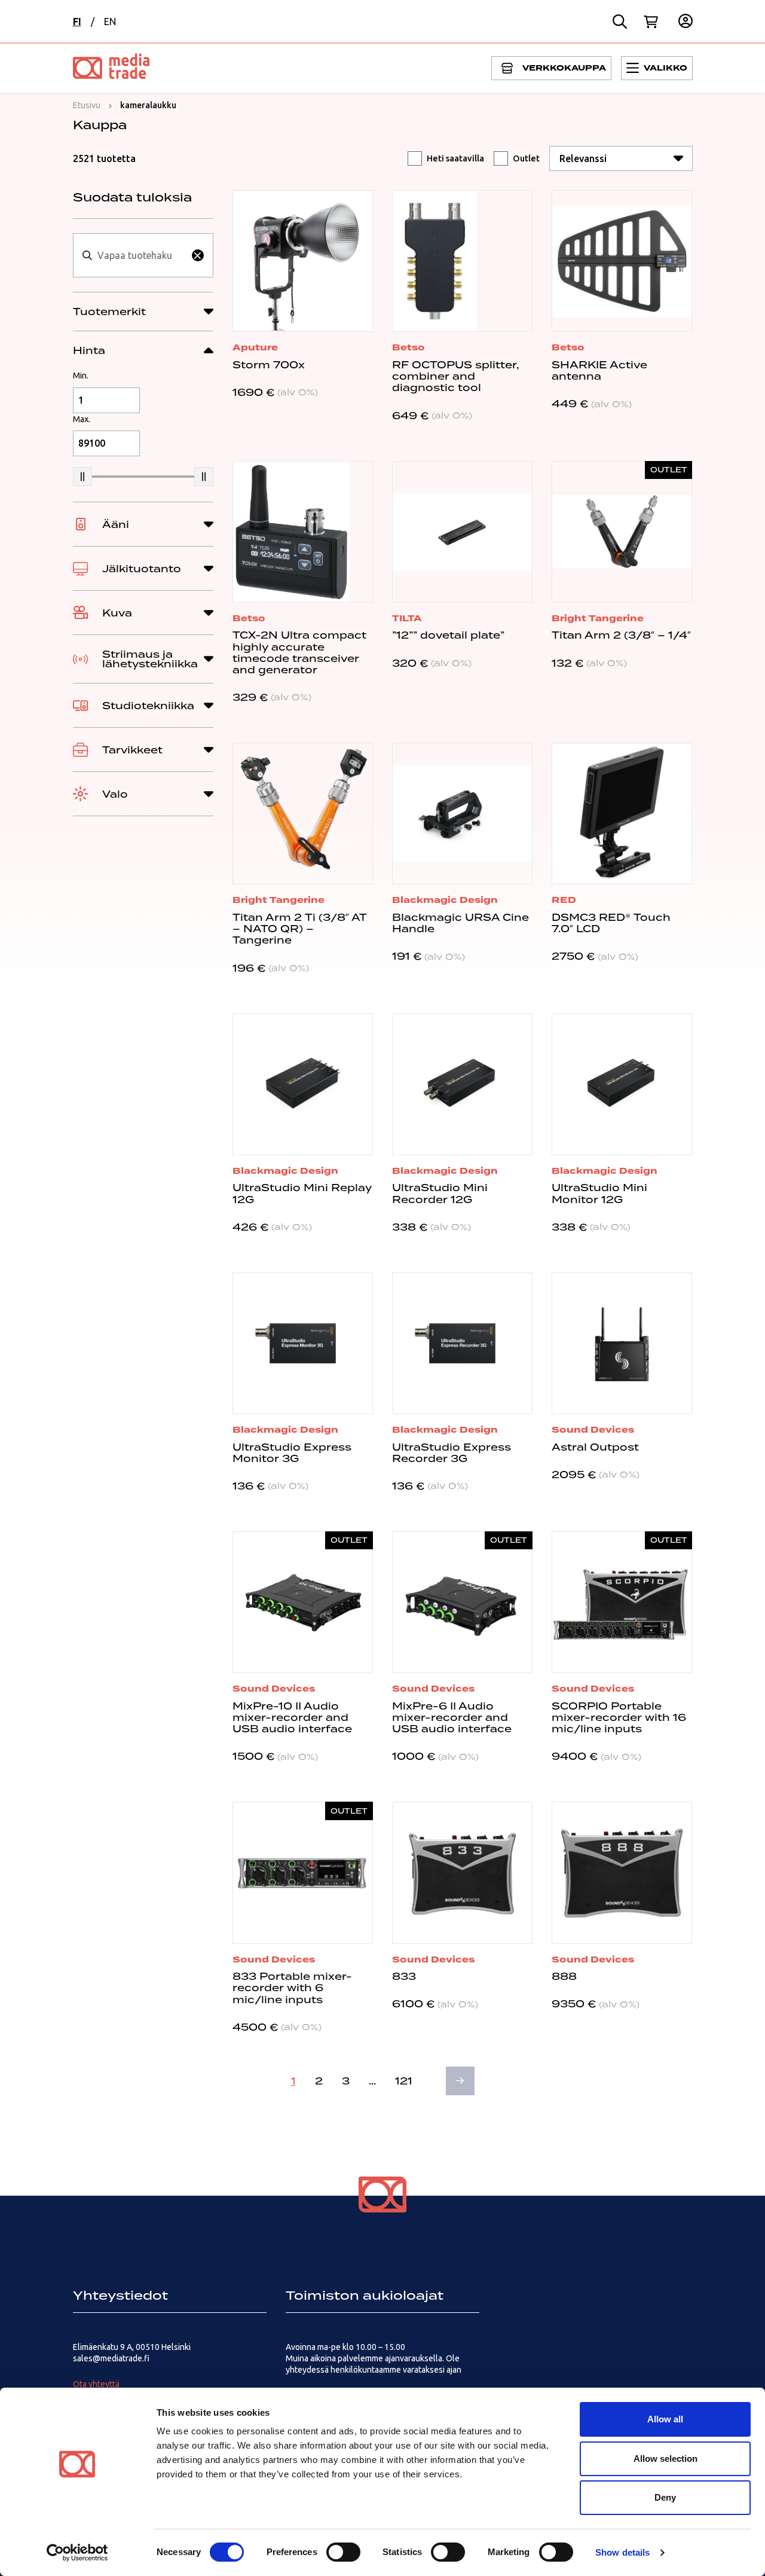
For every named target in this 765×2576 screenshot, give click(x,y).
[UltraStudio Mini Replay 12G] (303, 1084)
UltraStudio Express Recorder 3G (452, 1453)
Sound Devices (593, 1430)
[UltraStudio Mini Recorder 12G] (462, 1084)
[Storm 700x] (303, 261)
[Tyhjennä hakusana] (198, 255)
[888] (622, 1873)
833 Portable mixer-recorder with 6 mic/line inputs (292, 1988)
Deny (665, 2497)
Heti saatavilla (455, 158)
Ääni (116, 524)
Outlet (526, 158)
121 (404, 2081)
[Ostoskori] (651, 22)
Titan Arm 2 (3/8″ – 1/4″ (621, 635)
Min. (81, 376)
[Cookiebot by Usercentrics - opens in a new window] (77, 2553)
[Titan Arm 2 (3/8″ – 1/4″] (622, 532)
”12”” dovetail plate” (448, 635)
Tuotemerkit (109, 312)
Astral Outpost (595, 1447)
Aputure (255, 347)
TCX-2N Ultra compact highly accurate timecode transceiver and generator (299, 652)
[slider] (82, 477)
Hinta (89, 350)
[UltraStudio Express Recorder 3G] (462, 1343)
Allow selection (665, 2459)
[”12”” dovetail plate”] (462, 532)
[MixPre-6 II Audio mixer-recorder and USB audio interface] (462, 1602)
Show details (622, 2552)
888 (564, 1976)
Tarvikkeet (132, 750)
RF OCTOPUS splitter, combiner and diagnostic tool (455, 376)
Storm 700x (269, 365)
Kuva (117, 613)
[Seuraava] (460, 2081)
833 (404, 1976)
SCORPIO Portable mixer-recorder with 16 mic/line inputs (619, 1717)
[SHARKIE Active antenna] (622, 261)
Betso (408, 347)
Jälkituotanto (142, 569)
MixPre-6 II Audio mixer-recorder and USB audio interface (452, 1717)
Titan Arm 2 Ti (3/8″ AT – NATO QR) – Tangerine (300, 929)
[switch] (343, 2552)
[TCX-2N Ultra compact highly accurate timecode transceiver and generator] (303, 532)
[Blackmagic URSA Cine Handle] (462, 814)
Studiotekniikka (148, 706)
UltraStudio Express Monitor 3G (292, 1453)
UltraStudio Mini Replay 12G (302, 1193)
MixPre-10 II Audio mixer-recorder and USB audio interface (292, 1717)
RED (564, 900)
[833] (462, 1873)
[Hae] (620, 22)
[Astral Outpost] (622, 1343)
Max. (82, 419)
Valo (115, 794)
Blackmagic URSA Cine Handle (460, 923)
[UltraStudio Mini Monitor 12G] (622, 1084)
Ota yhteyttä (96, 2384)
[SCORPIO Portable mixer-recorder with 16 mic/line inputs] (622, 1602)
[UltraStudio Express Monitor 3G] (303, 1343)
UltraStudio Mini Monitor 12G (599, 1193)
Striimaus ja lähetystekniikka (150, 659)
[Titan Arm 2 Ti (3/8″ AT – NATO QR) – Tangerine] (303, 814)
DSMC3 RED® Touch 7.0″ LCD (611, 923)
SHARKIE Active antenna (599, 370)
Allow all (665, 2419)
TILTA (407, 618)
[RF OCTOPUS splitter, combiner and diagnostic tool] (462, 261)
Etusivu (87, 105)
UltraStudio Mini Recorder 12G (440, 1193)
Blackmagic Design (445, 900)
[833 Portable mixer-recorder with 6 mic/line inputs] (303, 1873)
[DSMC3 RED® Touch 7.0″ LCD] (622, 814)
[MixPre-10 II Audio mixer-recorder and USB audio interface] (303, 1602)
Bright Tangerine (598, 618)
